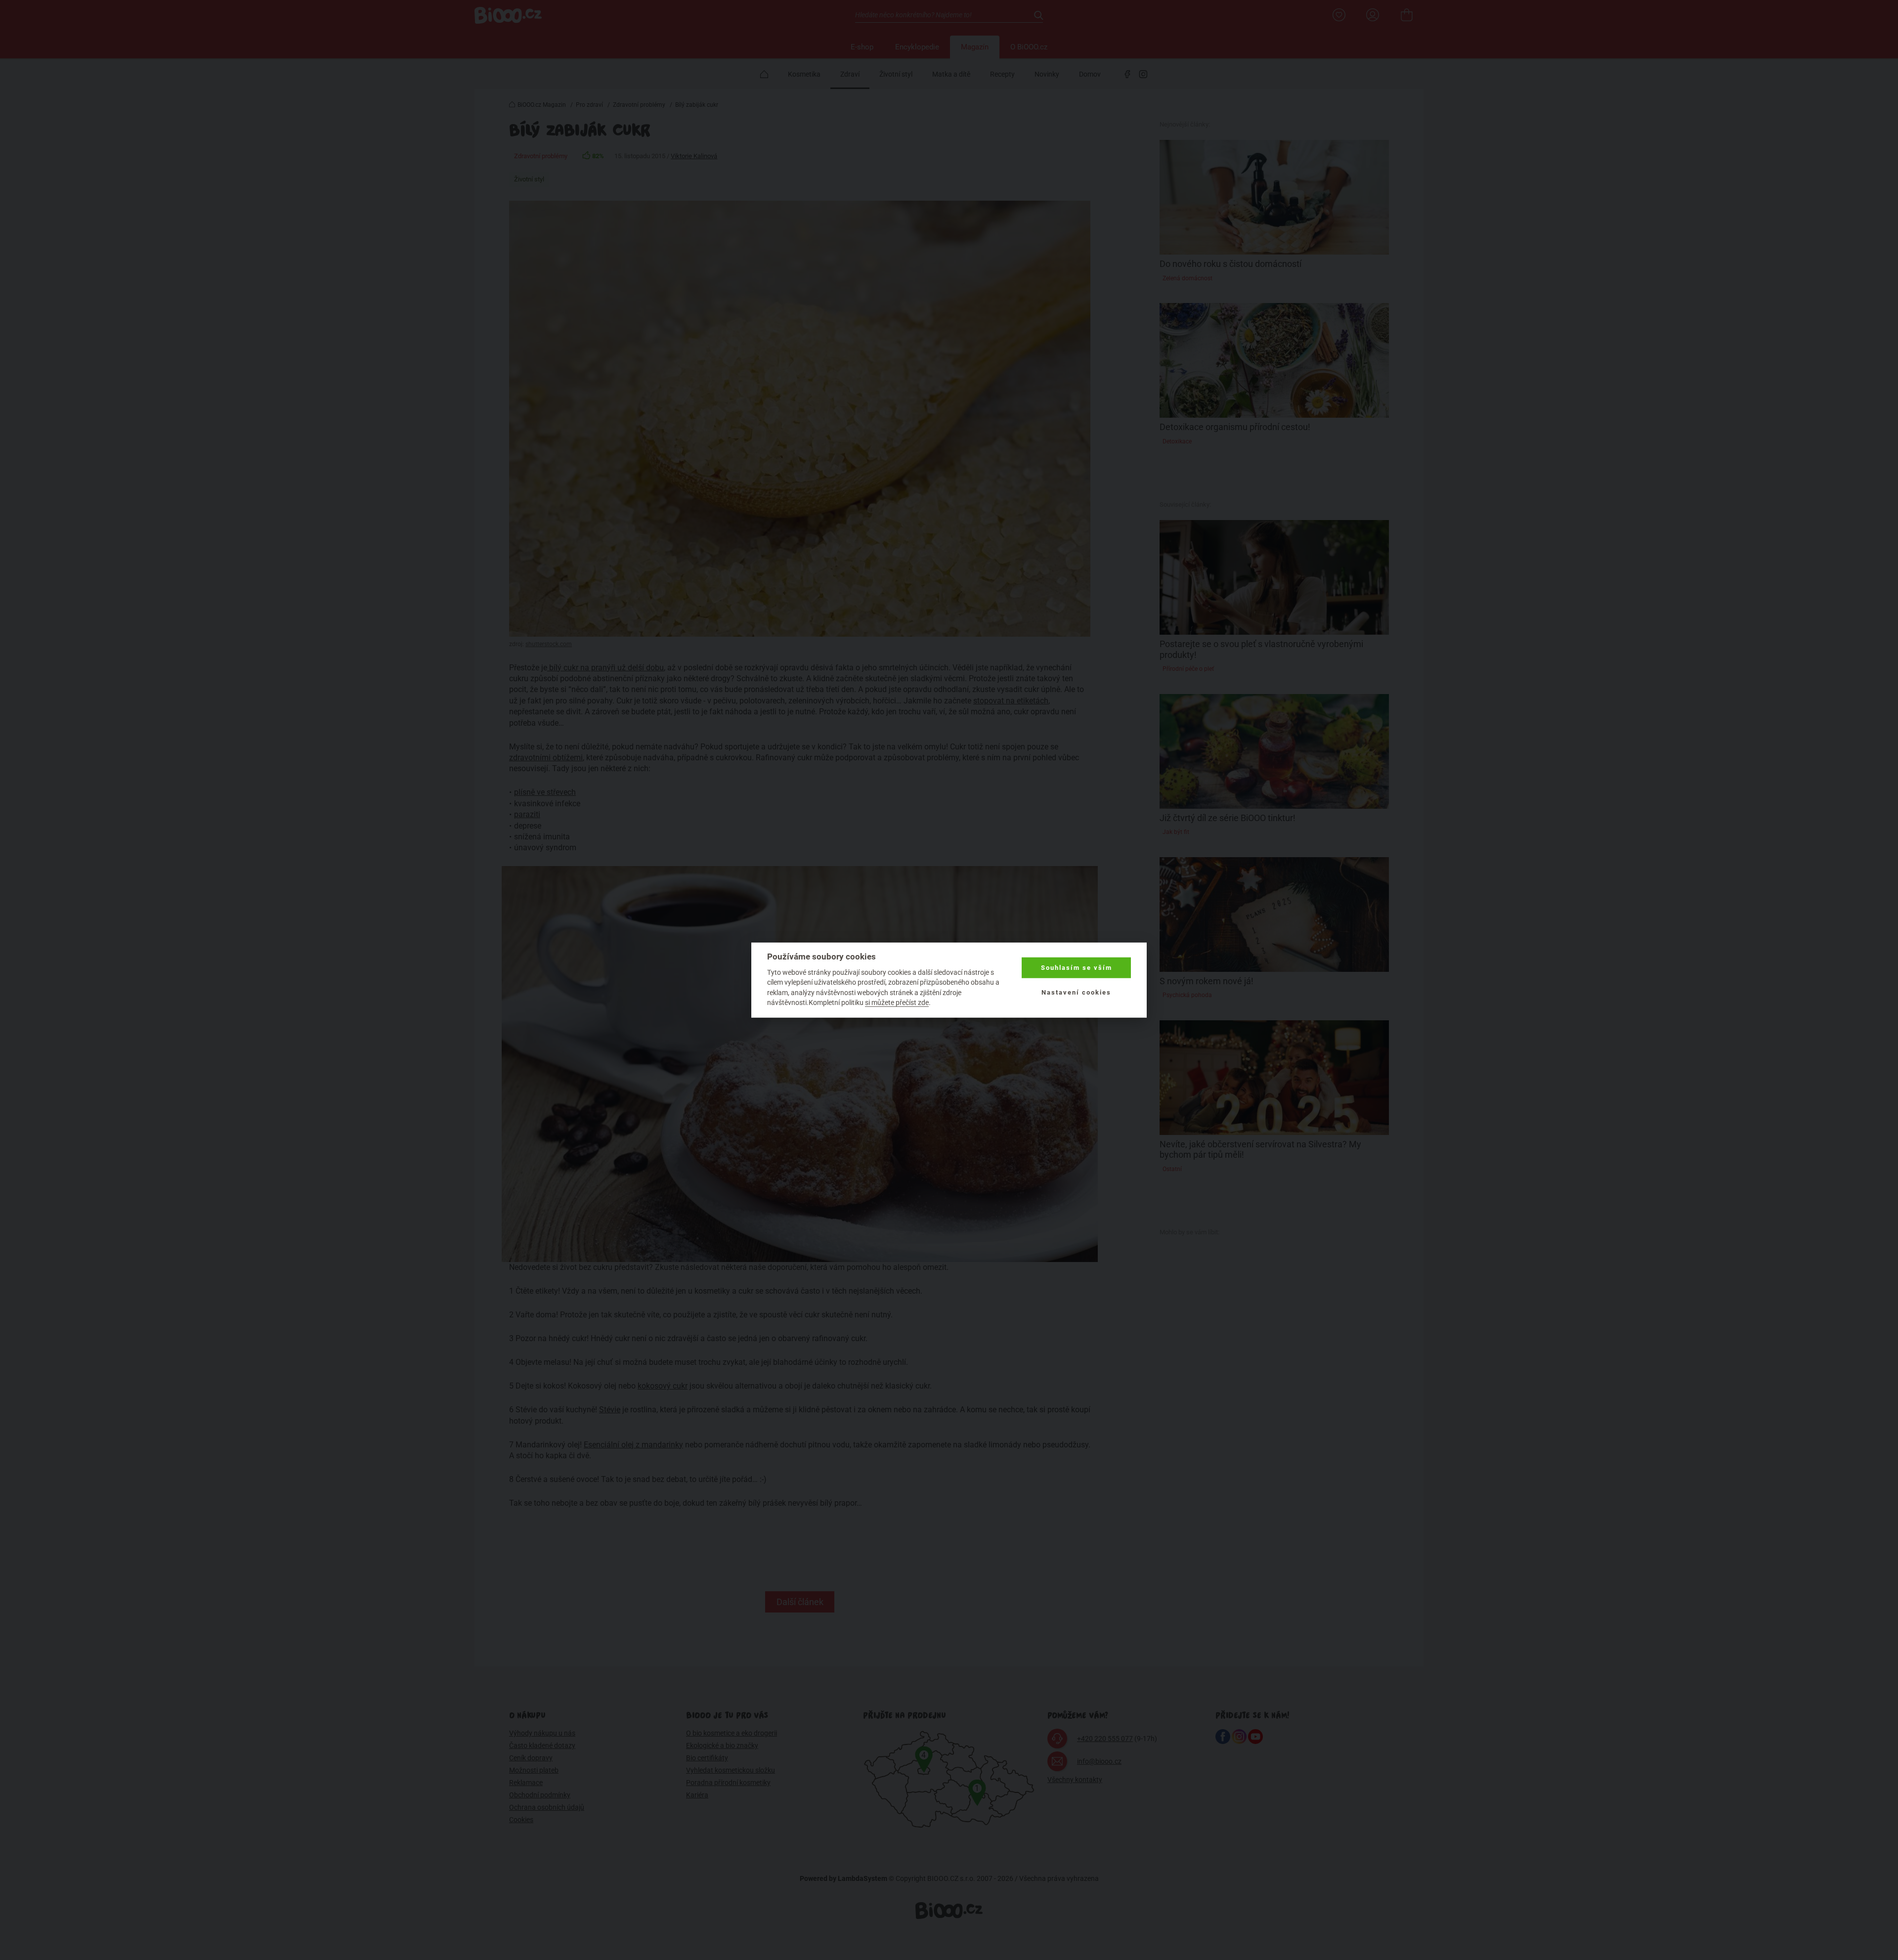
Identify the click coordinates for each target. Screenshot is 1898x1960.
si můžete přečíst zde (897, 1002)
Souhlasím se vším (1077, 968)
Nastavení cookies (1076, 992)
